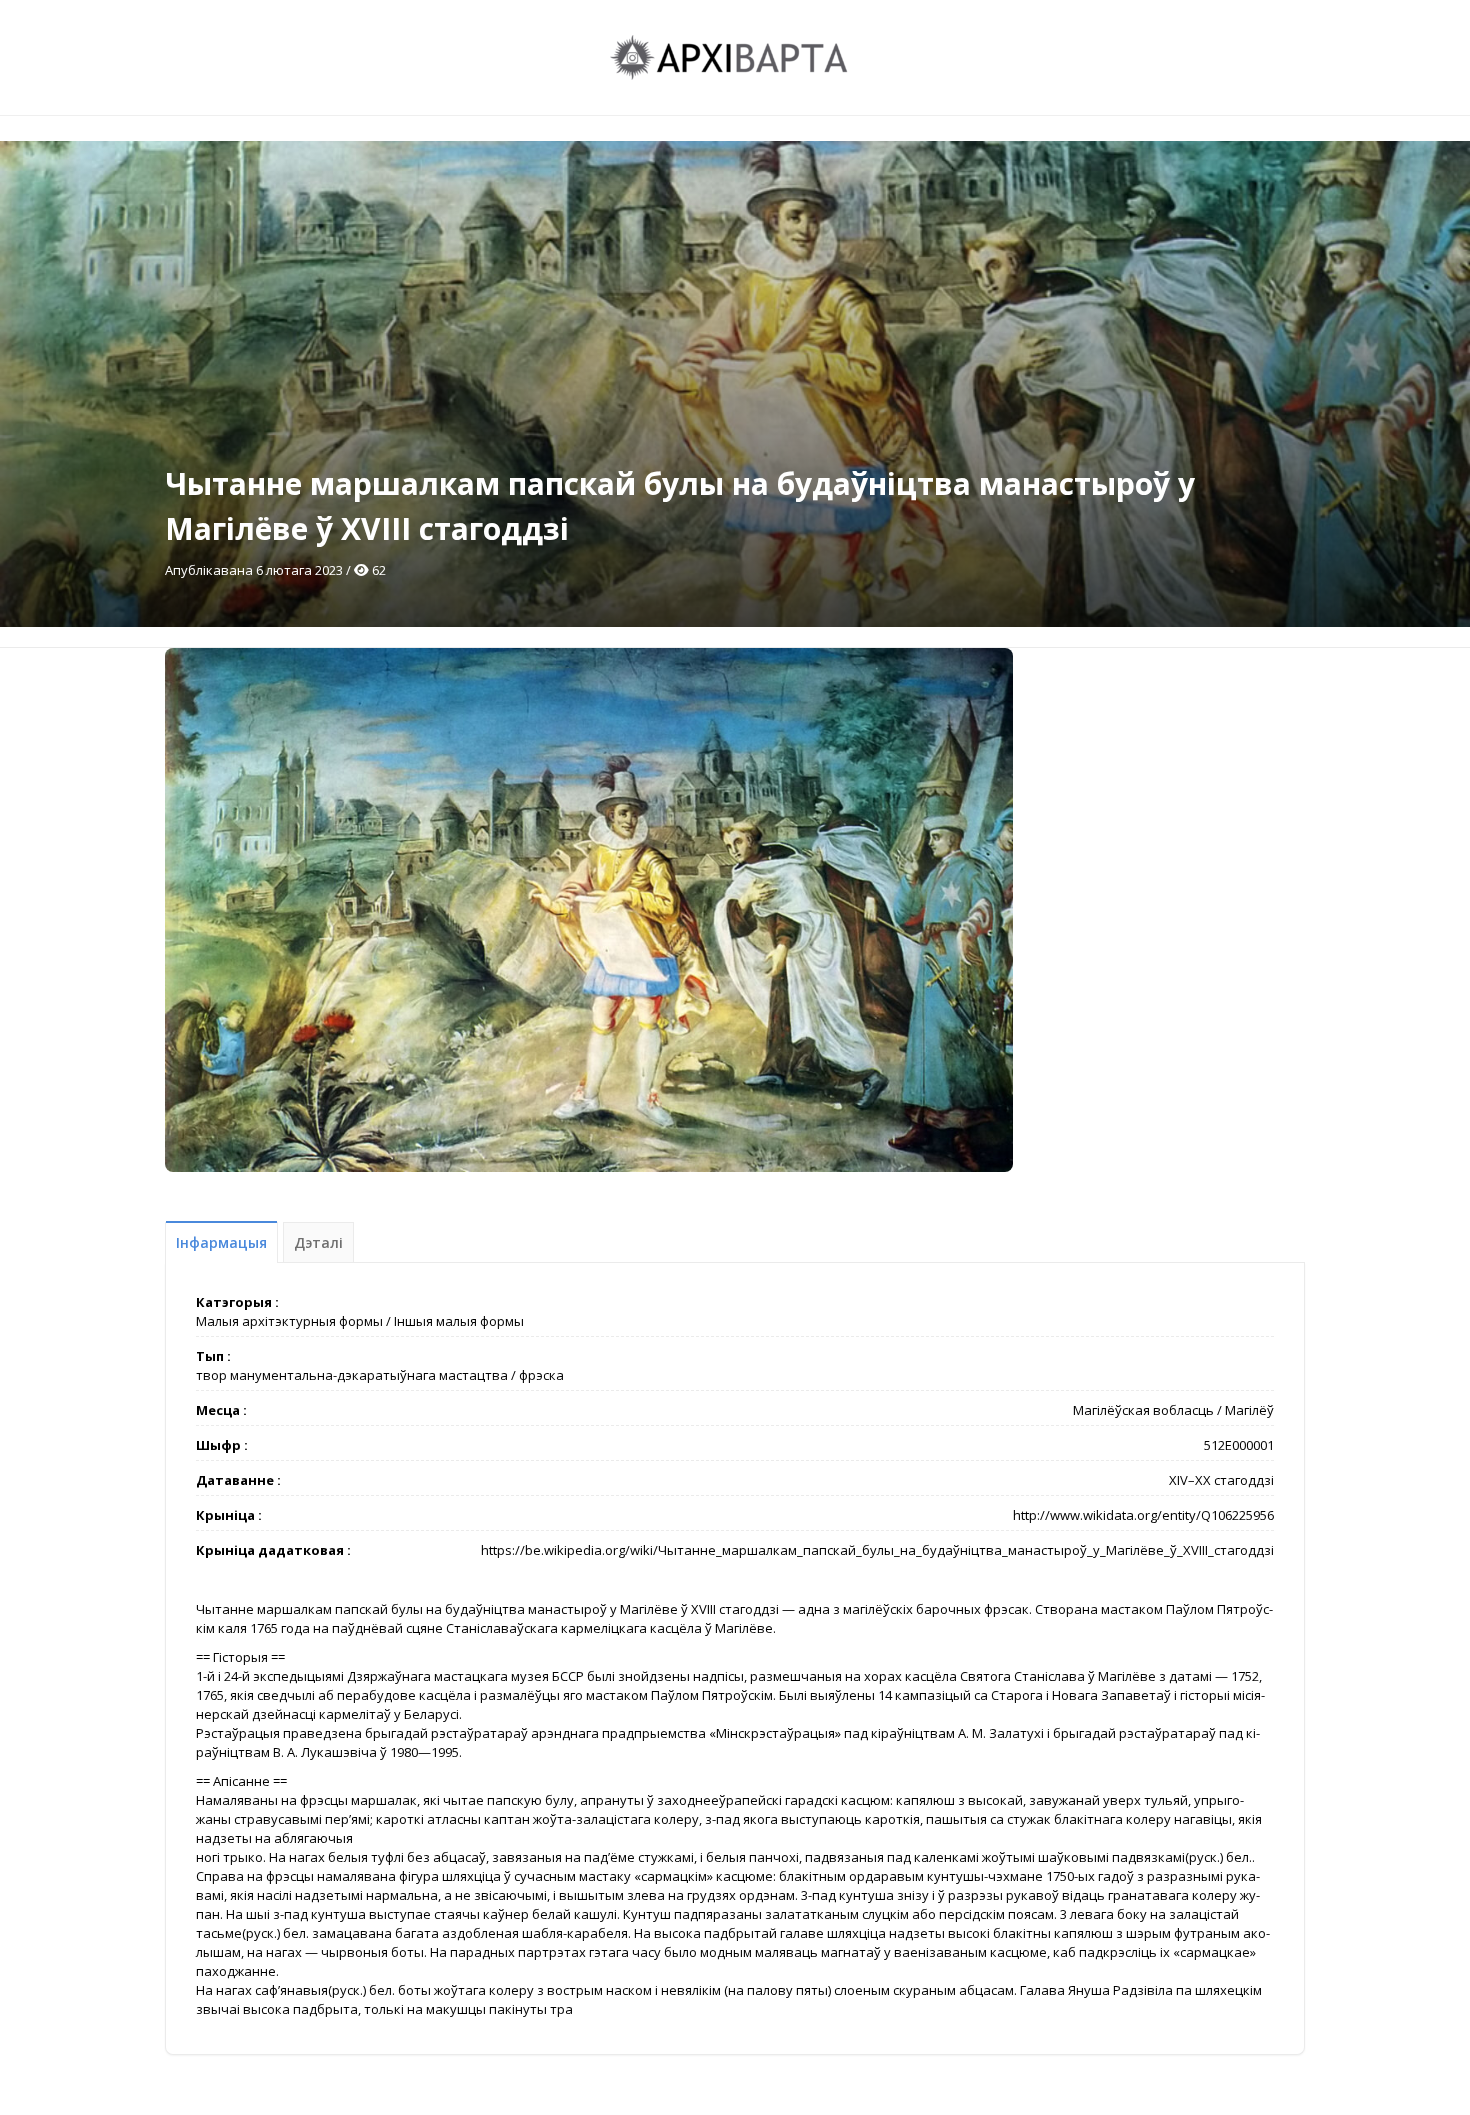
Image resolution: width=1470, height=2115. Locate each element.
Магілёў (1249, 1410)
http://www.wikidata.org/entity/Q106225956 (1143, 1515)
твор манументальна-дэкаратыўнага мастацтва (352, 1375)
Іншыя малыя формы (459, 1321)
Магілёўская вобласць (1143, 1410)
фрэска (541, 1375)
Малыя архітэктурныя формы (289, 1321)
